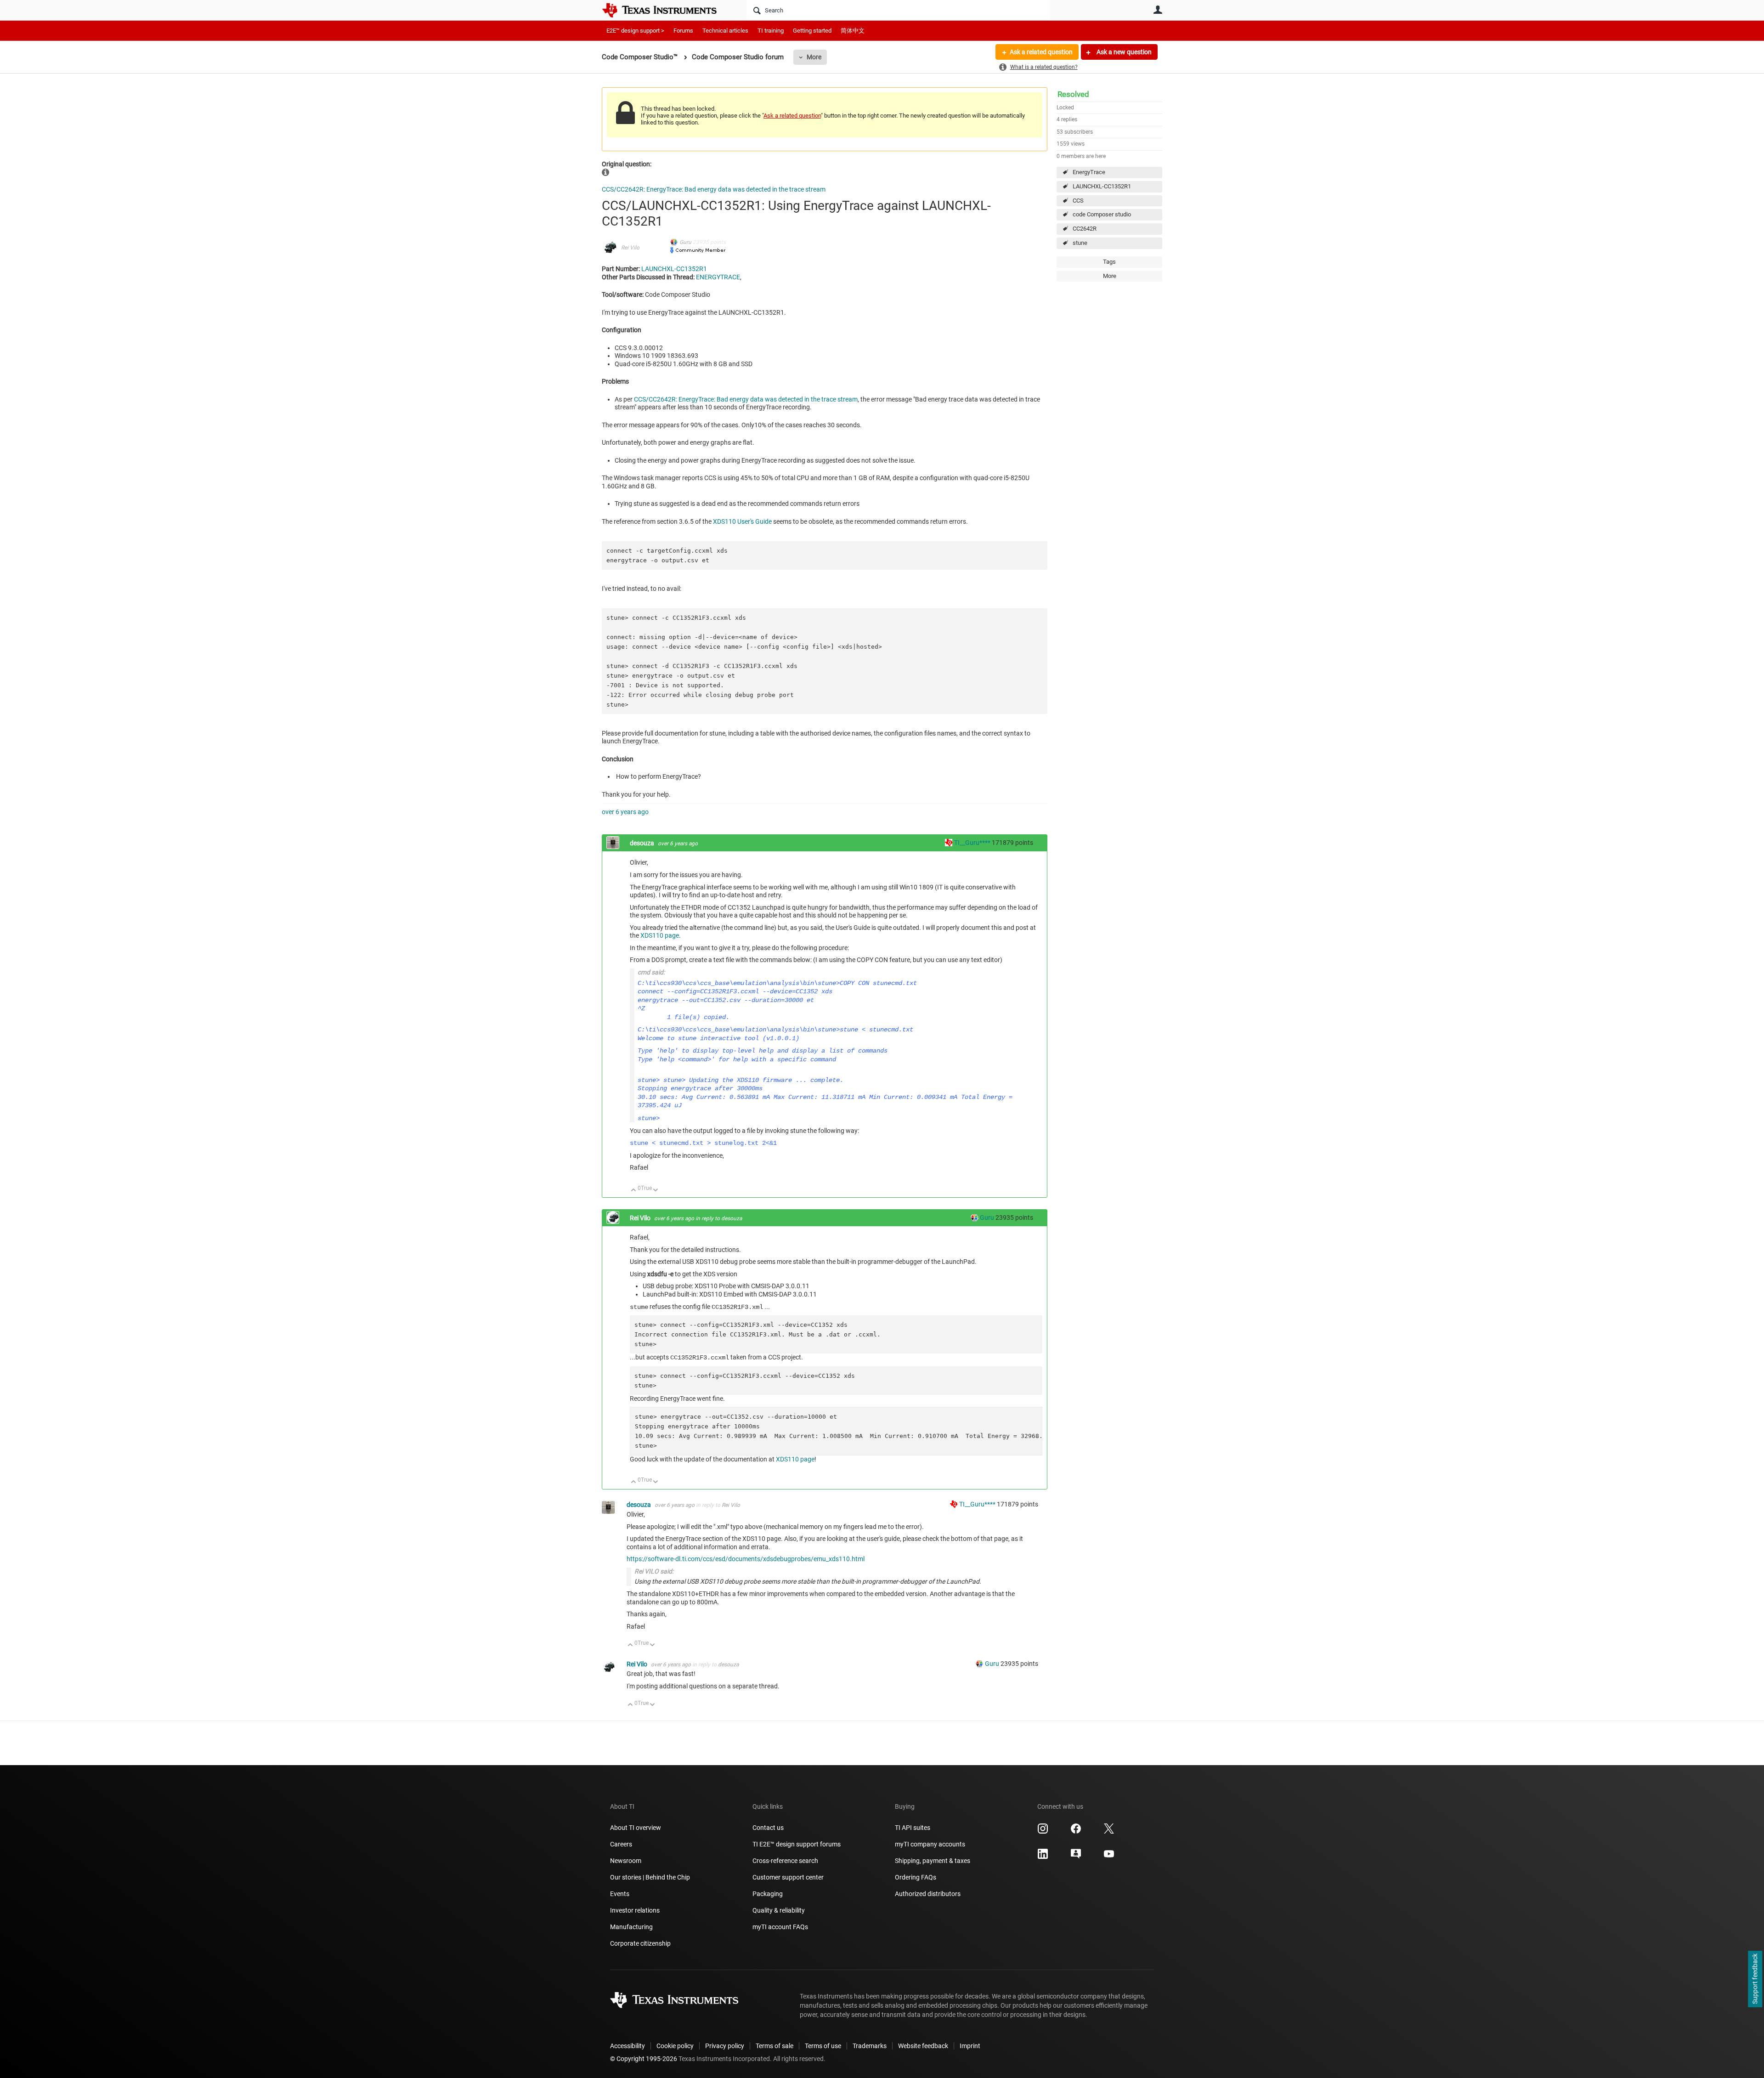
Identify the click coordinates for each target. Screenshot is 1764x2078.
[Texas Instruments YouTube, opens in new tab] (1109, 1857)
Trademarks (870, 2046)
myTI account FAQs (780, 1927)
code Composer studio (1102, 214)
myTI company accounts (930, 1844)
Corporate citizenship (640, 1943)
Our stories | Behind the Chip (650, 1877)
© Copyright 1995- (644, 2059)
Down (656, 1191)
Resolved (1073, 94)
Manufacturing (631, 1927)
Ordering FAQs (916, 1877)
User (1158, 10)
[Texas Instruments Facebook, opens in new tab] (1076, 1832)
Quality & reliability (779, 1910)
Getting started (812, 31)
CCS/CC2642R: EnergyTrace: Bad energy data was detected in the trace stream (714, 189)
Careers (621, 1844)
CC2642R (1085, 229)
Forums (683, 31)
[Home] (666, 10)
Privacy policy (725, 2046)
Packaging (768, 1894)
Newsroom (626, 1861)
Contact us (768, 1828)
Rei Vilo (630, 248)
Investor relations (635, 1910)
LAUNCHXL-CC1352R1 (1102, 186)
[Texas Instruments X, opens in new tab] (1109, 1832)
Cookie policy (675, 2046)
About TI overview (636, 1828)
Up (634, 1191)
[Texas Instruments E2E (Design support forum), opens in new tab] (1076, 1857)
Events (620, 1894)
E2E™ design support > (635, 31)
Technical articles (725, 31)
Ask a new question (1123, 52)
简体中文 (853, 31)
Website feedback (923, 2046)
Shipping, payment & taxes (933, 1861)
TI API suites (913, 1828)
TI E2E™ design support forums (797, 1844)
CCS (1078, 201)
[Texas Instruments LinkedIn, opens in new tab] (1043, 1857)
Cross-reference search (785, 1861)
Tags (1109, 262)
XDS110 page (660, 935)
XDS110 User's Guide (742, 521)
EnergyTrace (1089, 172)
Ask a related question (1041, 52)
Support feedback (1755, 1979)
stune (1080, 243)
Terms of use (823, 2046)
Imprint (970, 2046)
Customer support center (788, 1877)
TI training (771, 31)
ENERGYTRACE (718, 277)
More (814, 57)
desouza (643, 843)
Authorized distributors (928, 1894)
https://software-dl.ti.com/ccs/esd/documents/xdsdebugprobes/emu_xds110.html (746, 1559)
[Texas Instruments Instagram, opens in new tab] (1043, 1832)
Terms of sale (775, 2046)
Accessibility (628, 2046)
